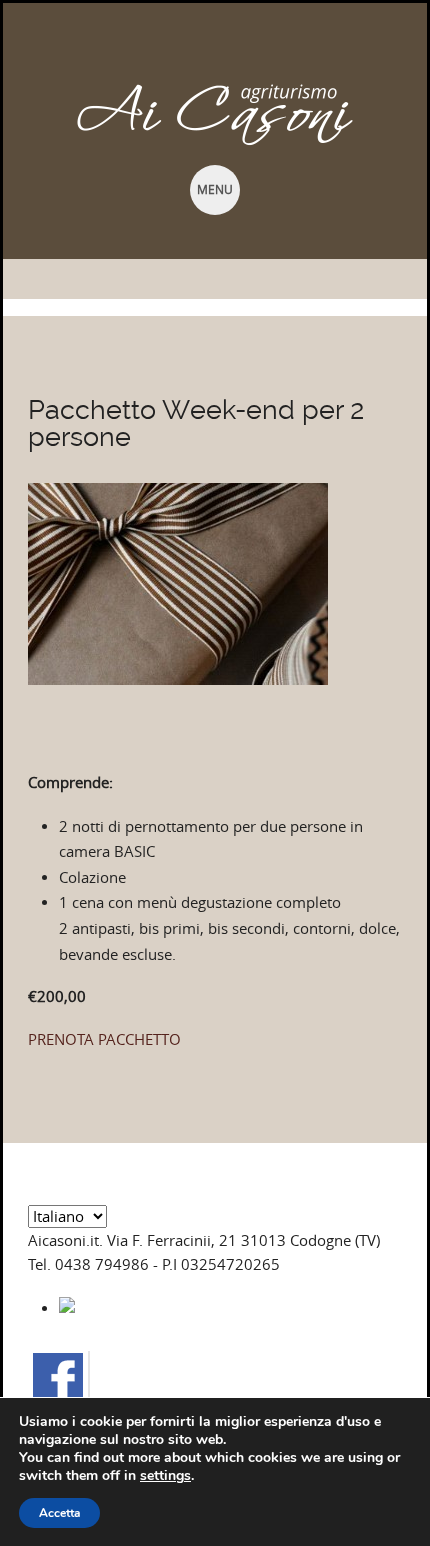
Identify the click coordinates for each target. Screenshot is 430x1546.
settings (165, 1476)
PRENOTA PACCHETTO (104, 1039)
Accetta (59, 1513)
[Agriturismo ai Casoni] (215, 115)
